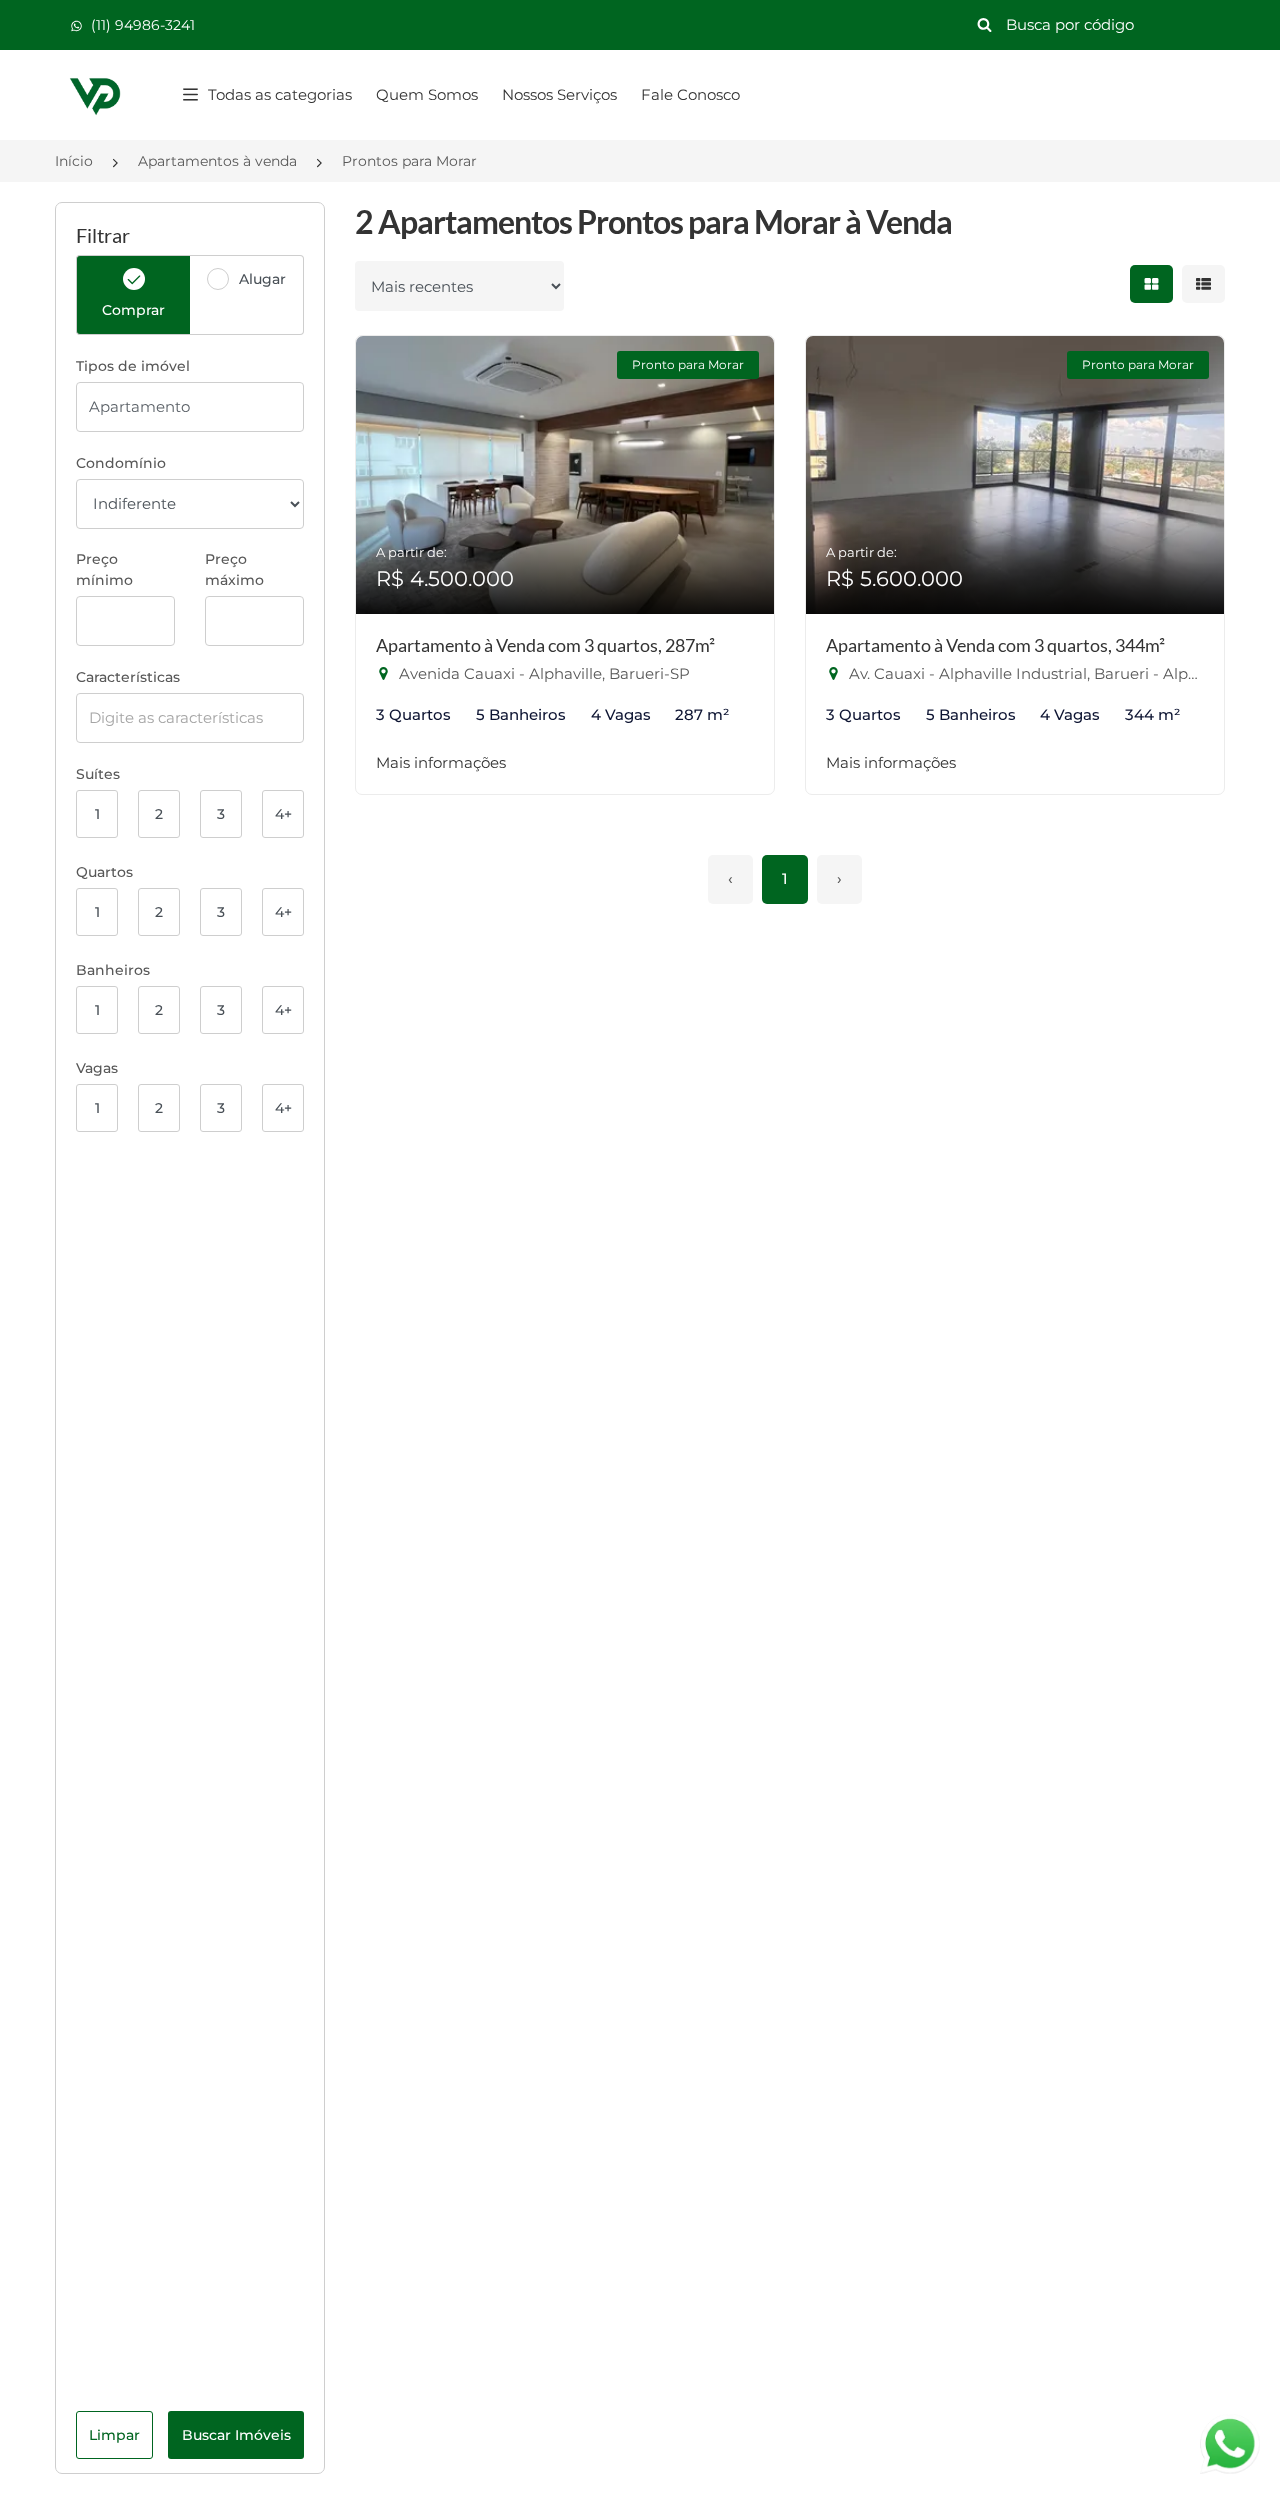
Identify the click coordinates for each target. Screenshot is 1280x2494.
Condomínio (121, 463)
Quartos (104, 872)
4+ (283, 814)
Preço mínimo (104, 569)
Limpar (114, 2435)
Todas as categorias (280, 94)
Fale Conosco (690, 94)
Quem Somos (427, 94)
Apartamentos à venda (217, 161)
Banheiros (113, 970)
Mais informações (441, 762)
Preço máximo (234, 569)
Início (74, 161)
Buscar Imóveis (236, 2435)
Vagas (97, 1068)
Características (128, 677)
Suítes (98, 774)
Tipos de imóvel (133, 366)
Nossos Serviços (559, 94)
